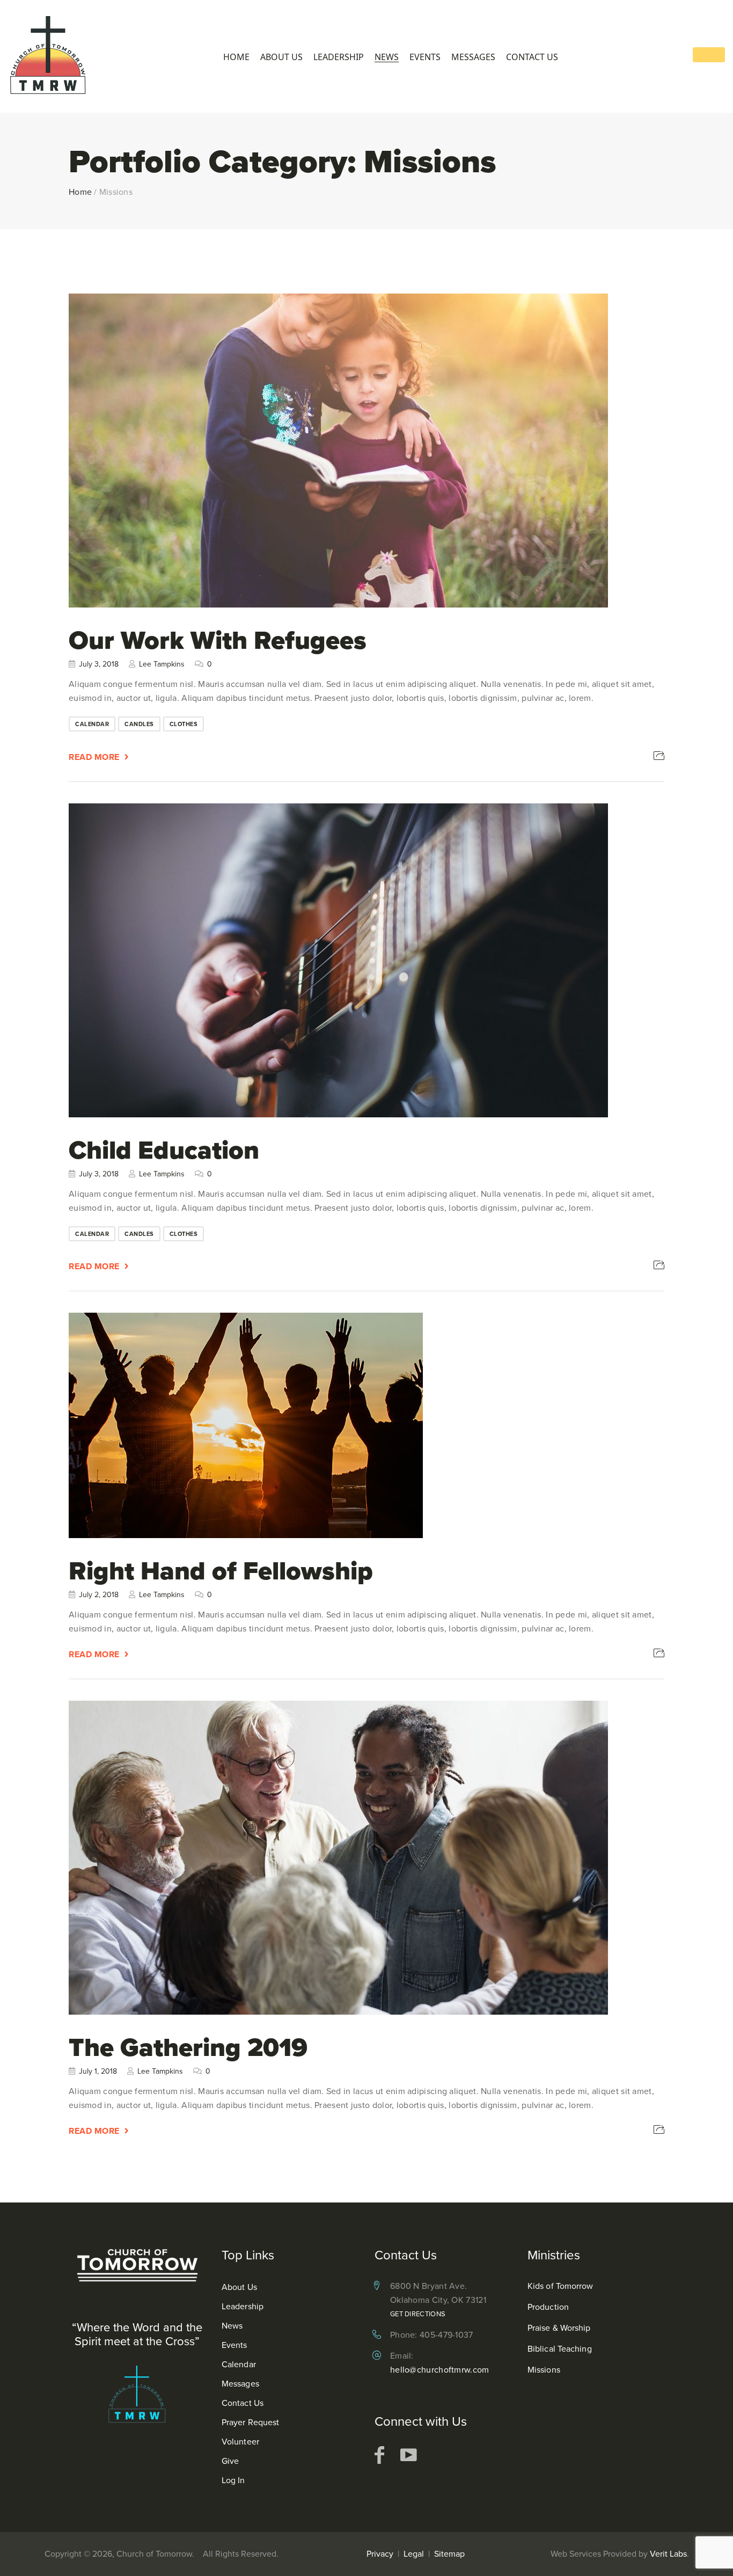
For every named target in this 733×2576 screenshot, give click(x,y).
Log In (233, 2480)
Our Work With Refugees (218, 640)
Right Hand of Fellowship (221, 1571)
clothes (184, 724)
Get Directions (418, 2314)
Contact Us (532, 57)
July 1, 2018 (98, 2071)
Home (236, 57)
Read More (94, 757)
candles (139, 724)
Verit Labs (668, 2554)
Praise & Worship (559, 2328)
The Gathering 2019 (188, 2047)
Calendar (239, 2364)
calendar (92, 724)
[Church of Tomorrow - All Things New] (48, 56)
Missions (544, 2370)
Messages (473, 57)
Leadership (339, 57)
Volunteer (240, 2442)
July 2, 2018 (99, 1595)
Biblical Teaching (560, 2349)
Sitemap (449, 2554)
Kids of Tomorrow (560, 2286)
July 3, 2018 (99, 664)
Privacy (380, 2554)
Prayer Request (250, 2422)
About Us (281, 57)
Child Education (164, 1149)
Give (230, 2461)
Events (425, 57)
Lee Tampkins (162, 664)
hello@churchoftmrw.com (440, 2370)
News (387, 57)
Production (548, 2307)
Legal (414, 2554)
